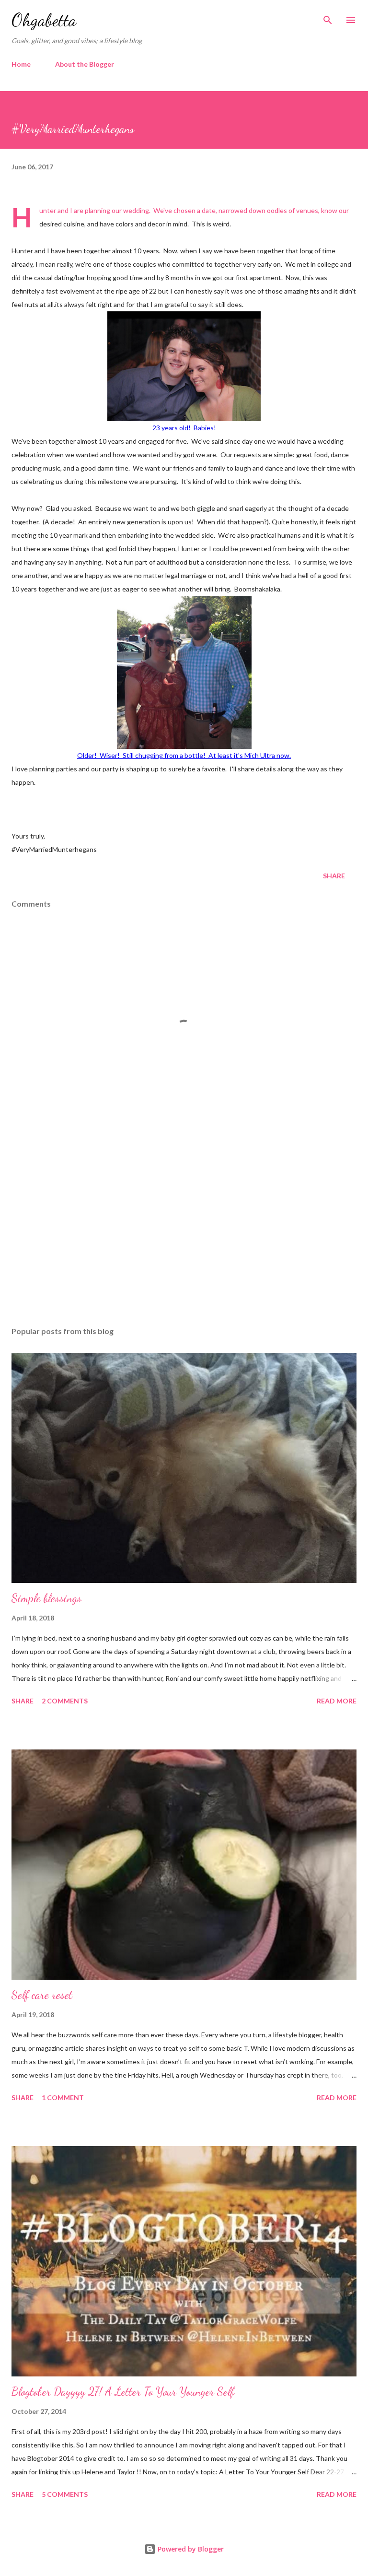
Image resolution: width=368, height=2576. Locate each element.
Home (21, 64)
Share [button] (334, 876)
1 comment (63, 2097)
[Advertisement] (184, 1229)
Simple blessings (46, 1598)
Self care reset (42, 1995)
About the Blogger (85, 64)
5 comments (65, 2494)
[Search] (328, 17)
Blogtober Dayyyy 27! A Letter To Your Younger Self (123, 2392)
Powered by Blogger (190, 2549)
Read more (337, 1701)
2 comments (65, 1701)
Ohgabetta (44, 20)
